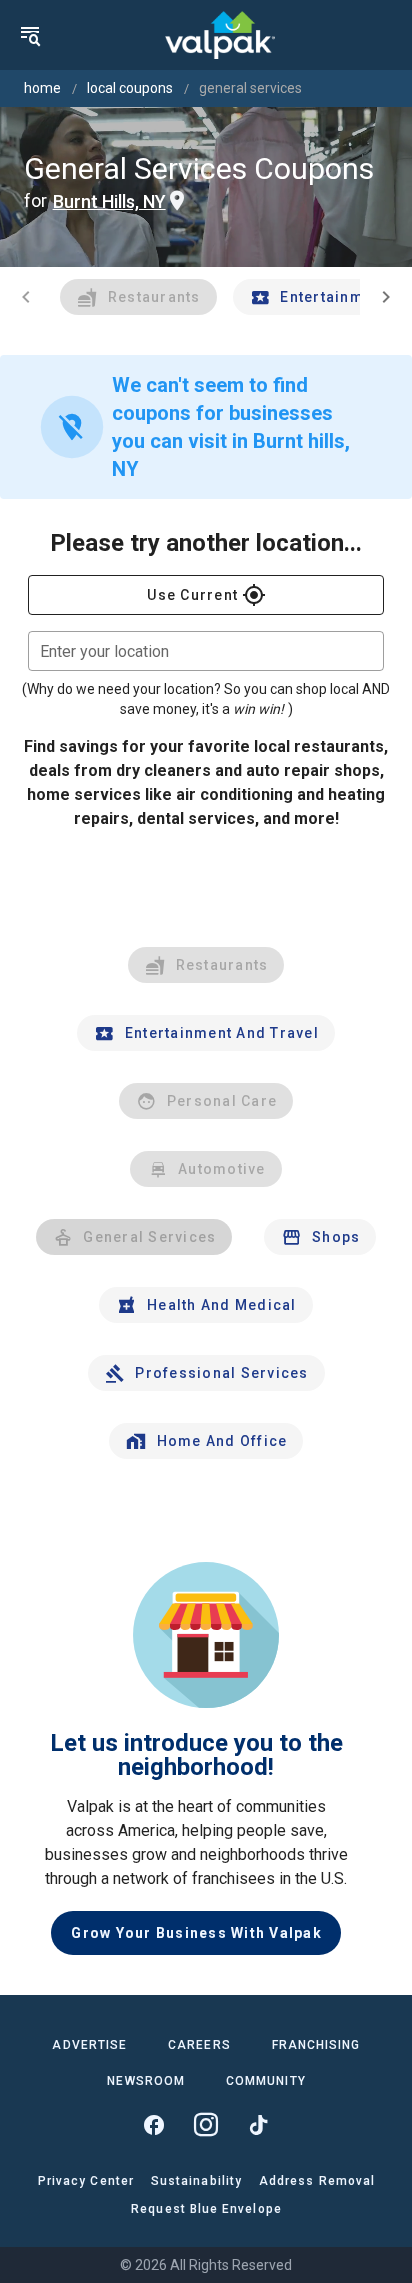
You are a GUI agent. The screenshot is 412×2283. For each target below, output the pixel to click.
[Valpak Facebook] (154, 2125)
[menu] (30, 35)
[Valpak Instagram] (206, 2125)
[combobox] (206, 651)
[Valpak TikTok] (258, 2125)
